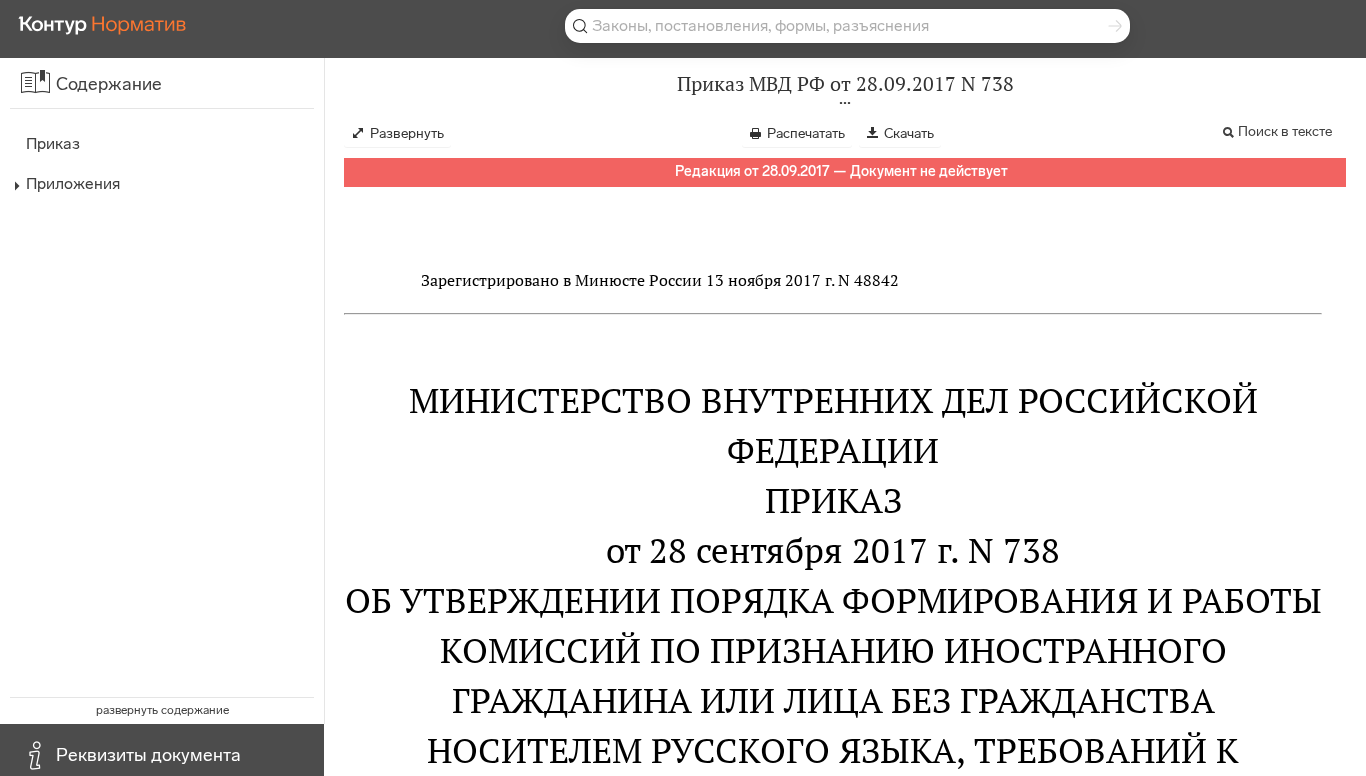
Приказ (53, 143)
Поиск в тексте (1285, 131)
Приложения (73, 183)
